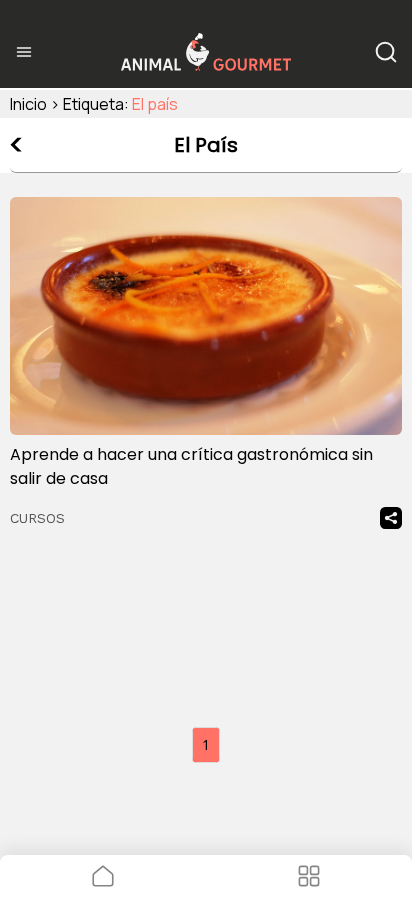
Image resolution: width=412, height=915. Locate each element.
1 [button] (206, 744)
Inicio (28, 104)
